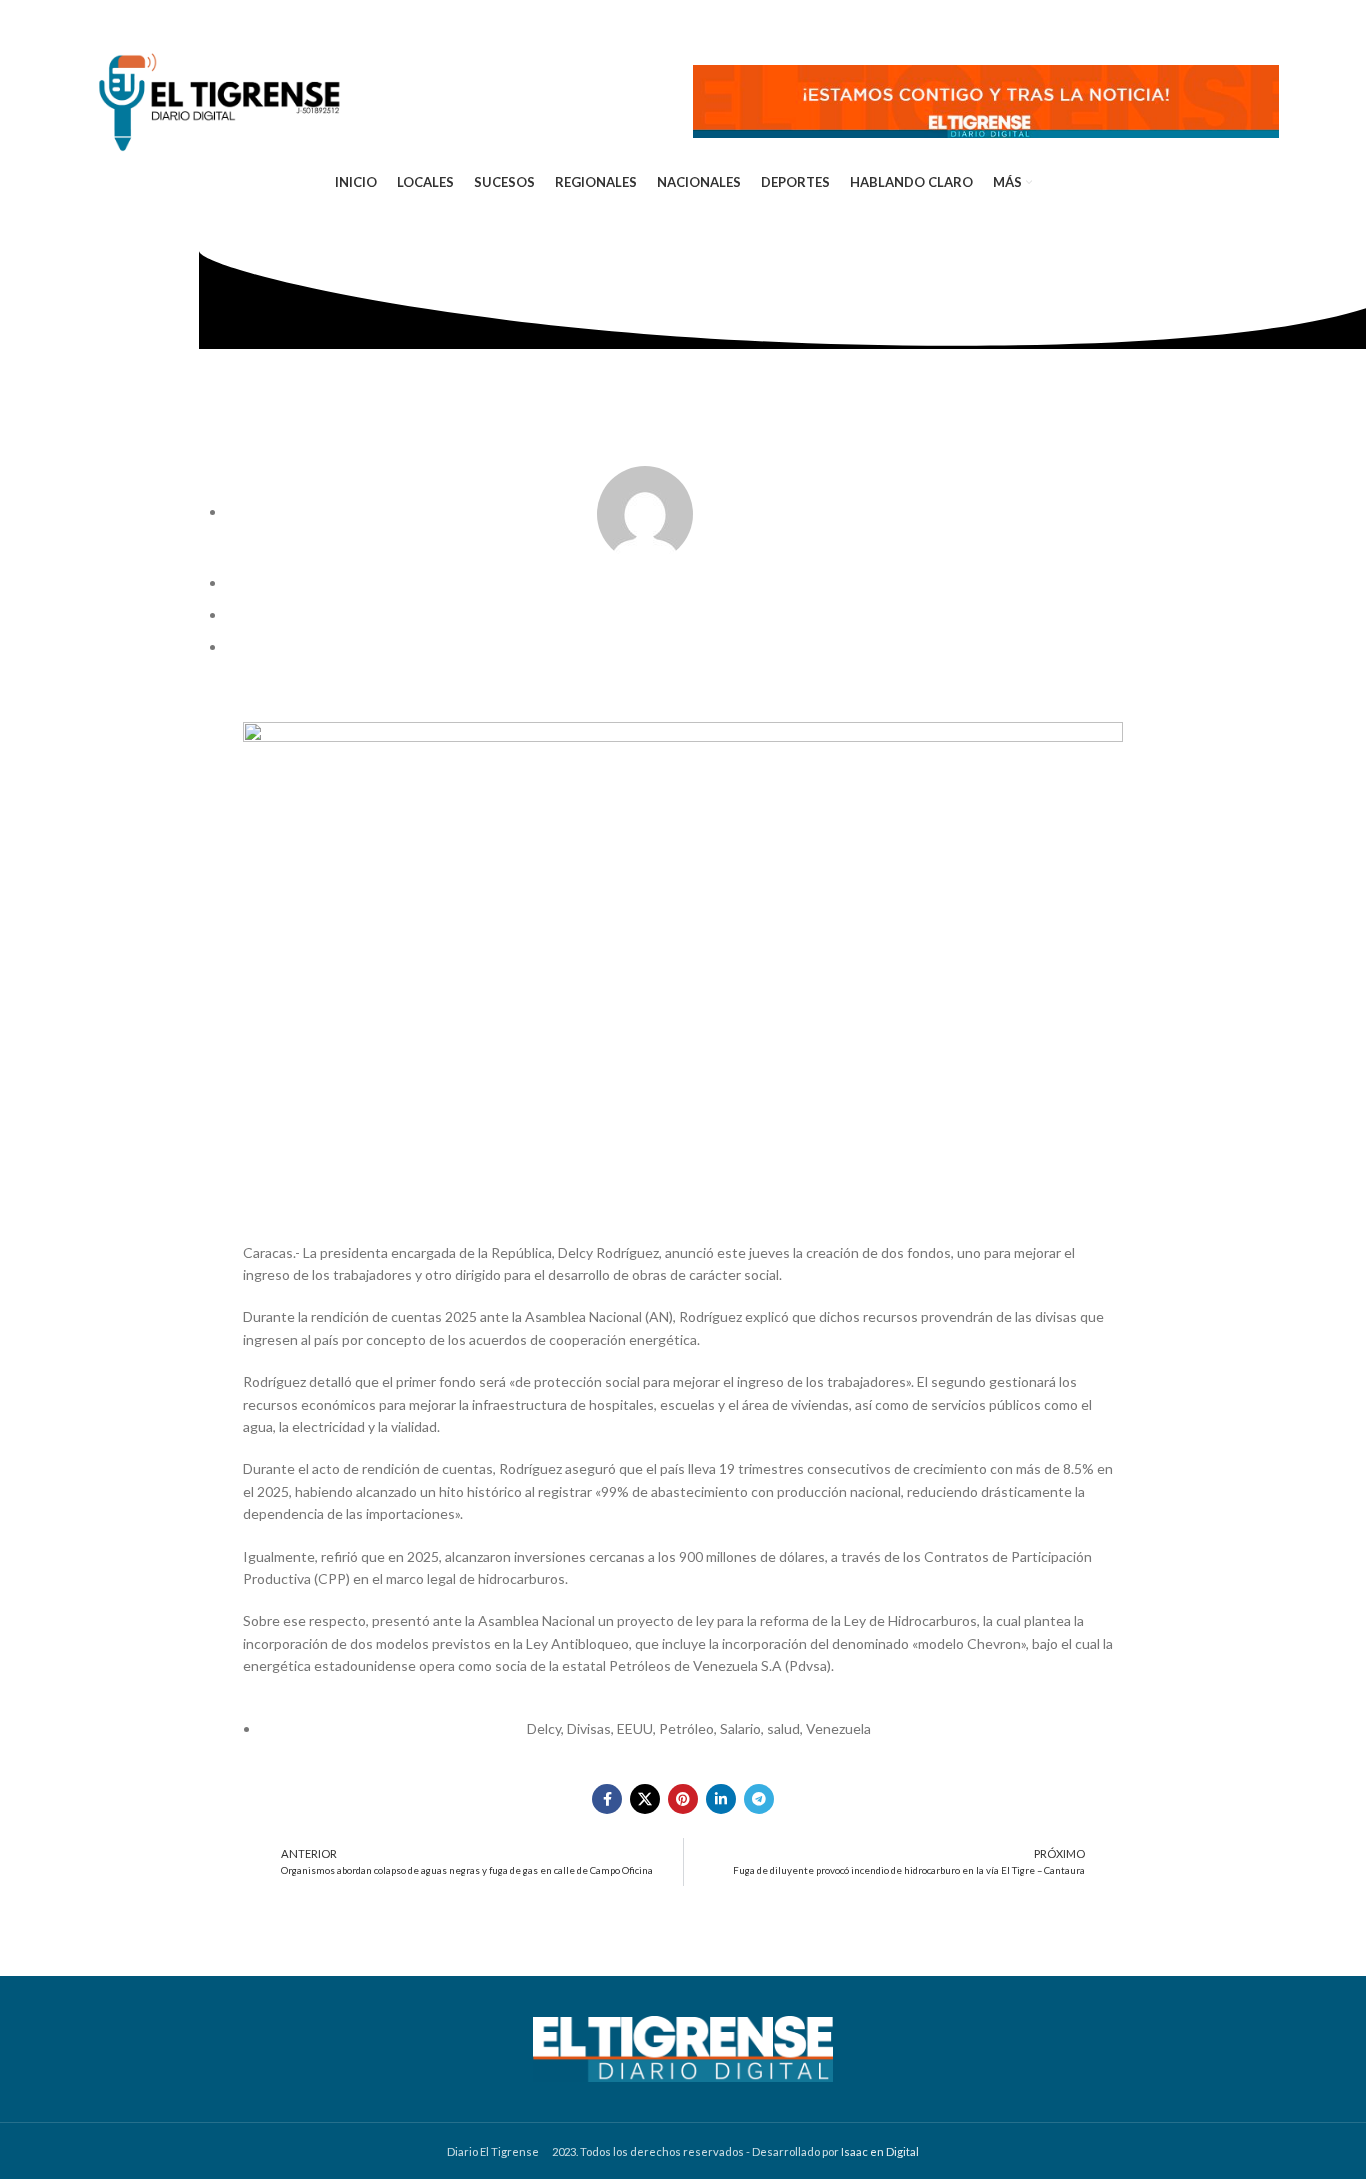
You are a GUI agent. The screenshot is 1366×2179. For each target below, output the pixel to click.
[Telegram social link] (242, 20)
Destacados (661, 646)
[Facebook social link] (98, 20)
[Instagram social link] (154, 20)
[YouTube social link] (184, 20)
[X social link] (125, 20)
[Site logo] (219, 99)
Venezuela (838, 1728)
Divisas (589, 1728)
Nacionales (739, 646)
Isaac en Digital (880, 2151)
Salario (740, 1728)
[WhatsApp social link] (214, 20)
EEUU (635, 1728)
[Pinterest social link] (683, 1799)
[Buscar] (1275, 20)
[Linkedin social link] (721, 1799)
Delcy (544, 1728)
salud (783, 1728)
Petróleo (686, 1728)
